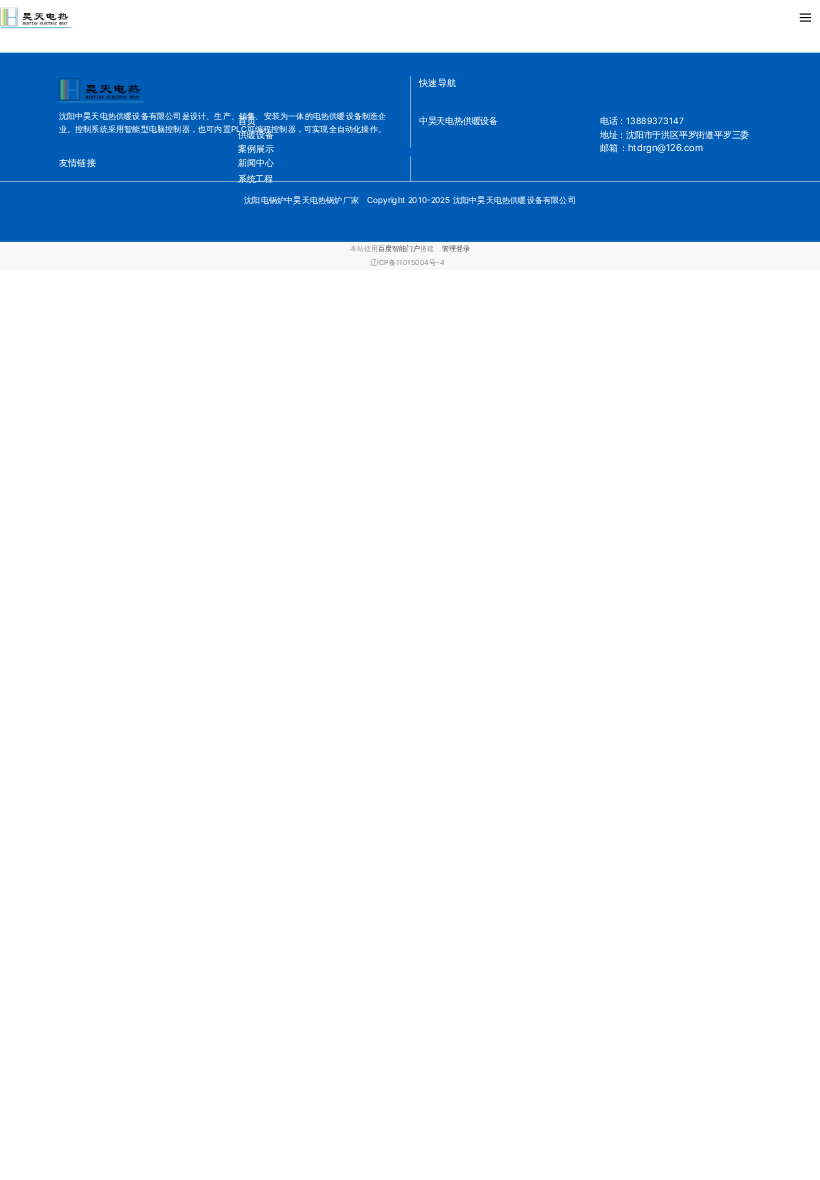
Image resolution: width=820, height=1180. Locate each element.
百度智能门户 (399, 248)
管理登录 (456, 248)
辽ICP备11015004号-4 (407, 263)
